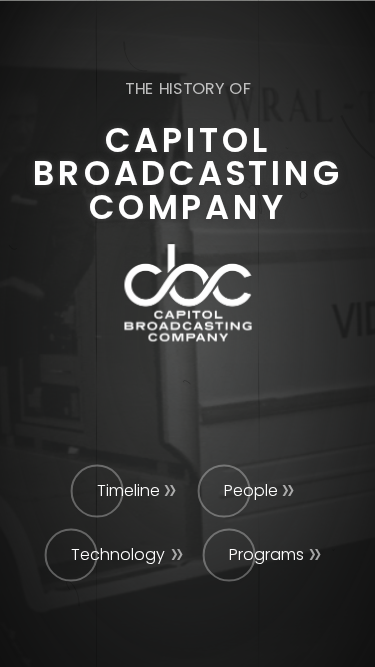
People (251, 490)
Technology (118, 554)
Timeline (128, 490)
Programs (266, 554)
